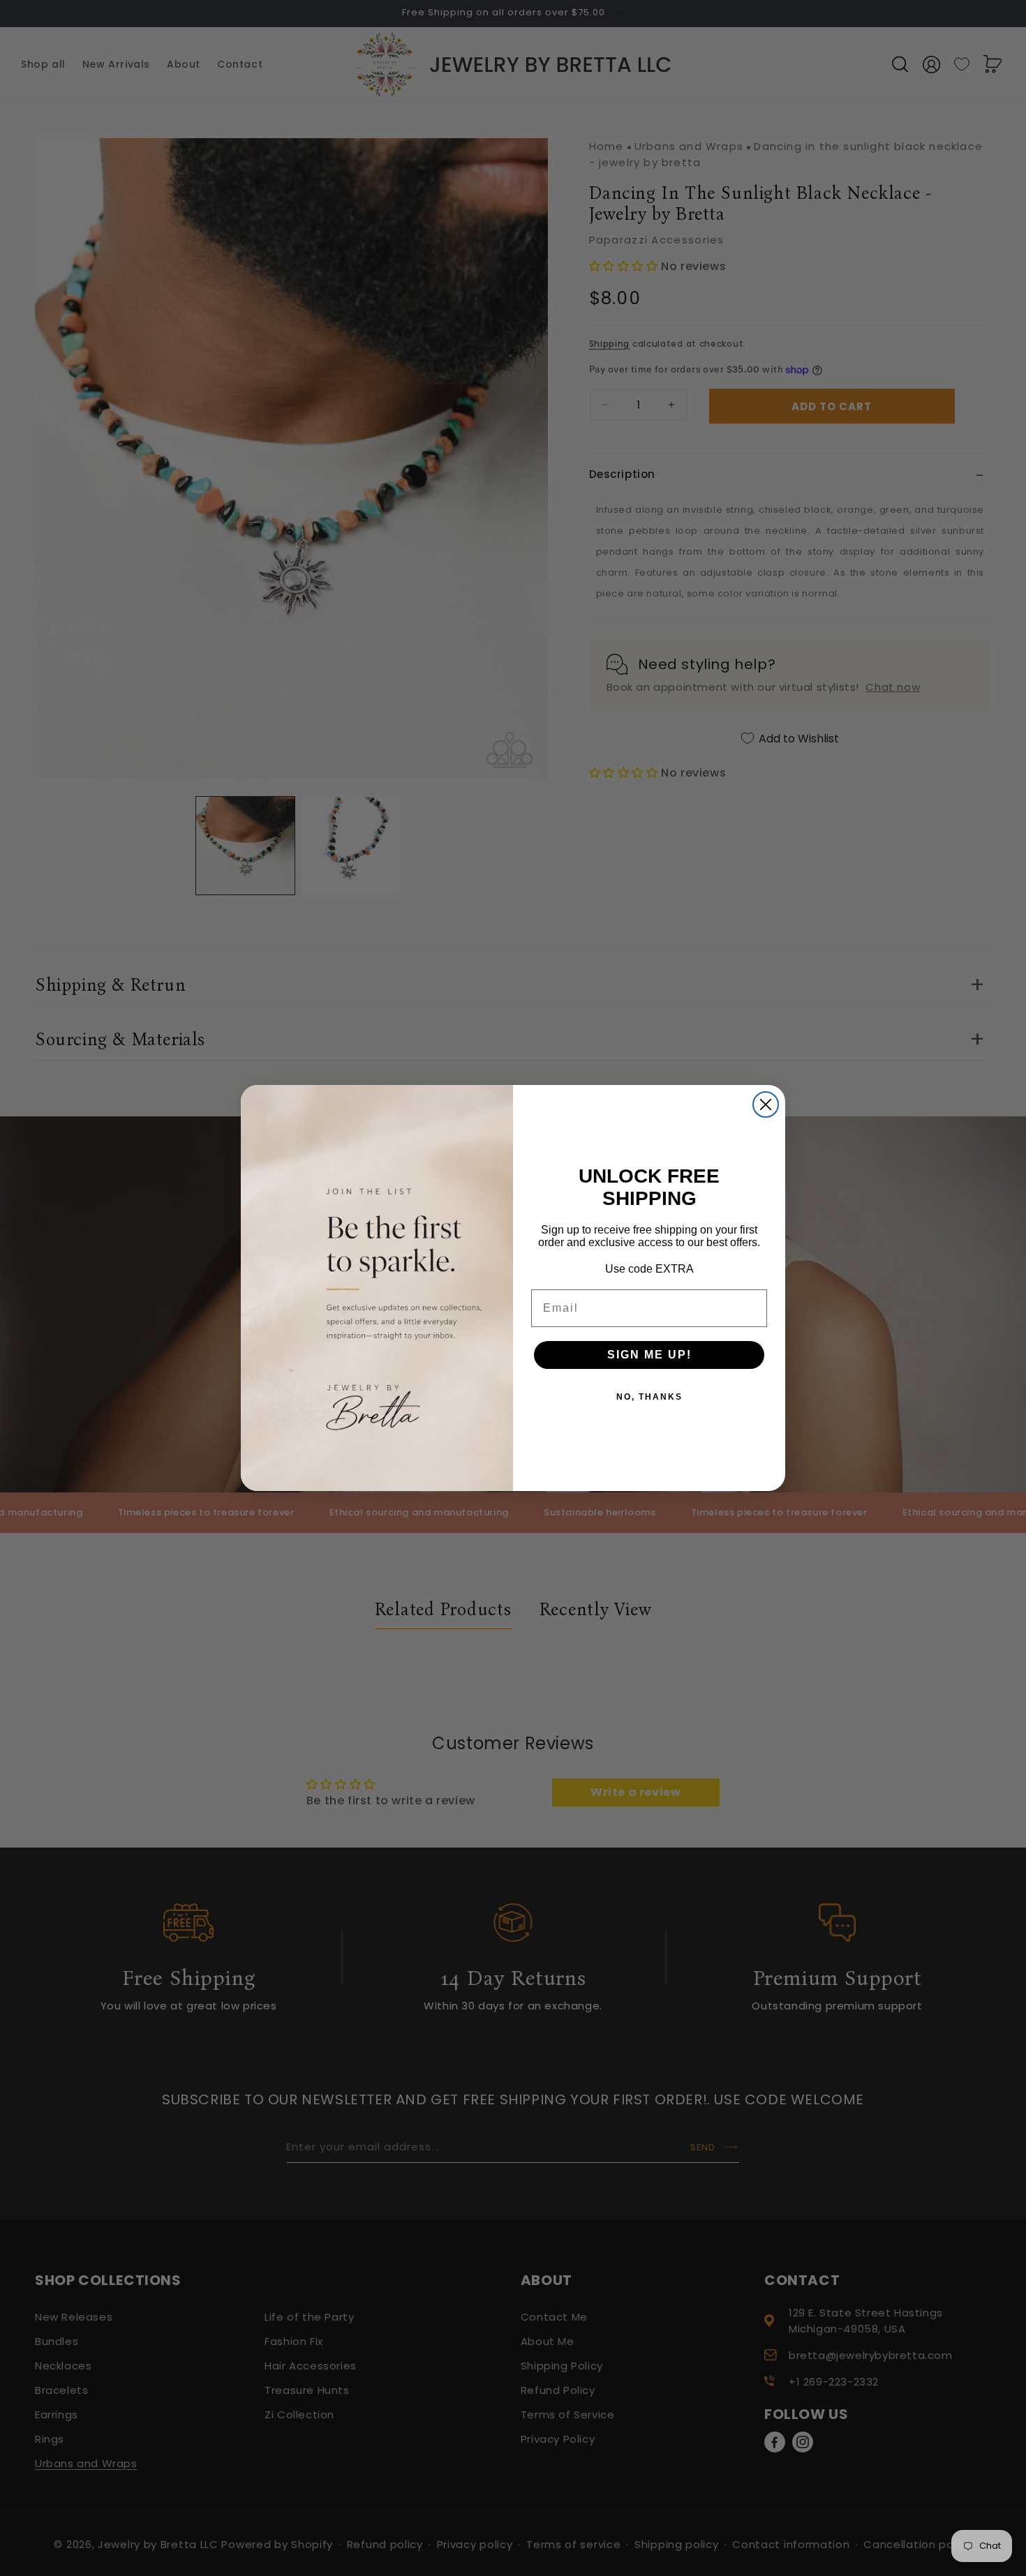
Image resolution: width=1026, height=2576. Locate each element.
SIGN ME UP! (649, 1355)
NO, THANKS (649, 1397)
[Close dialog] (766, 1104)
